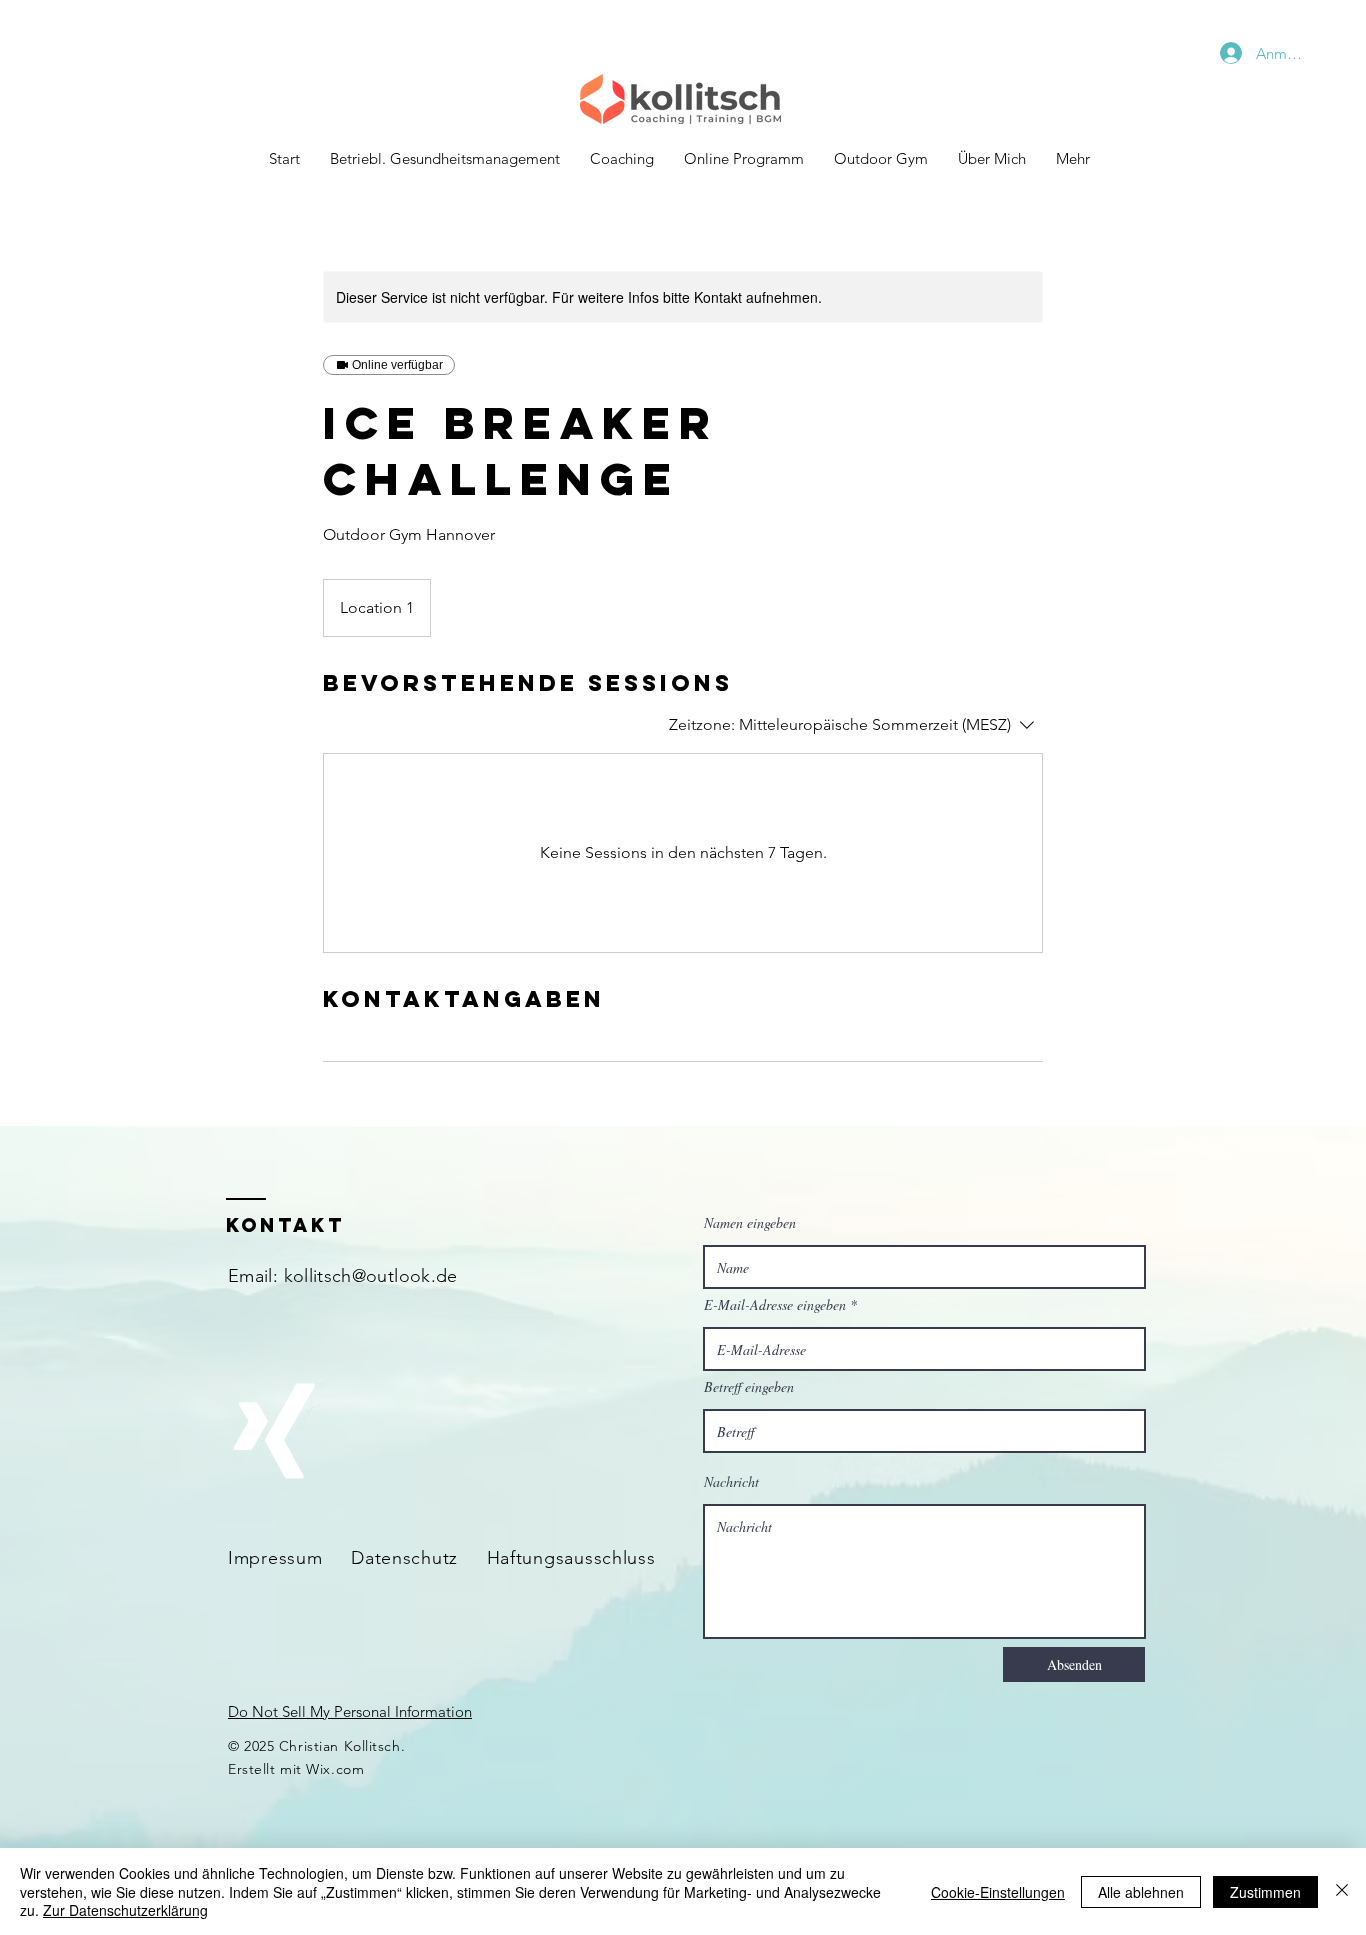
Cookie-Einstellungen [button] (998, 1892)
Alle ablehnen (1141, 1892)
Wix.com (335, 1769)
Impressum (275, 1558)
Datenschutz (404, 1558)
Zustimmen (1265, 1892)
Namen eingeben (750, 1223)
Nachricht (731, 1482)
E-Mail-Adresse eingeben (775, 1305)
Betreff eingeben (749, 1387)
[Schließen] (1342, 1891)
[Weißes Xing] (274, 1431)
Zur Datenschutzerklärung (125, 1910)
